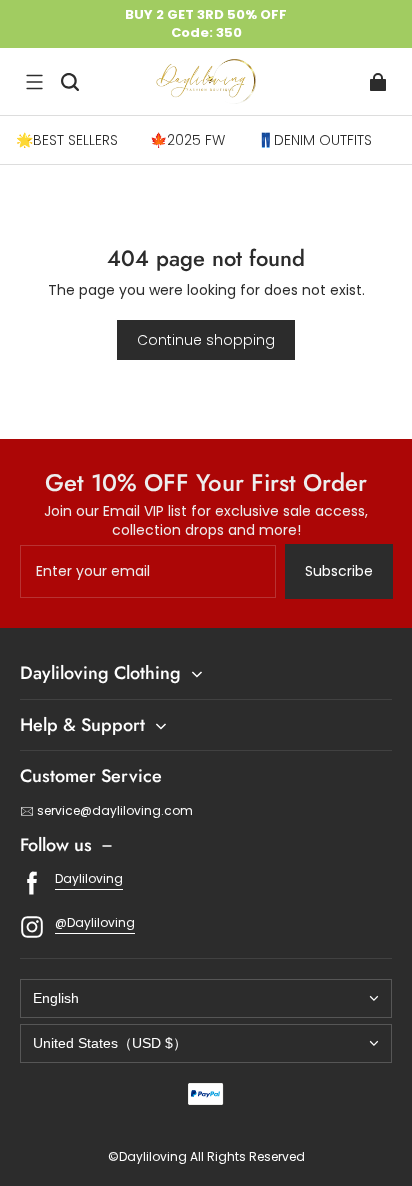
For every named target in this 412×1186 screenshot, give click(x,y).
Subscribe (339, 571)
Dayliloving (89, 878)
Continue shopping (206, 340)
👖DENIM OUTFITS (314, 140)
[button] (34, 82)
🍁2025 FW (187, 140)
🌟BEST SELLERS (67, 140)
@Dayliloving (95, 922)
